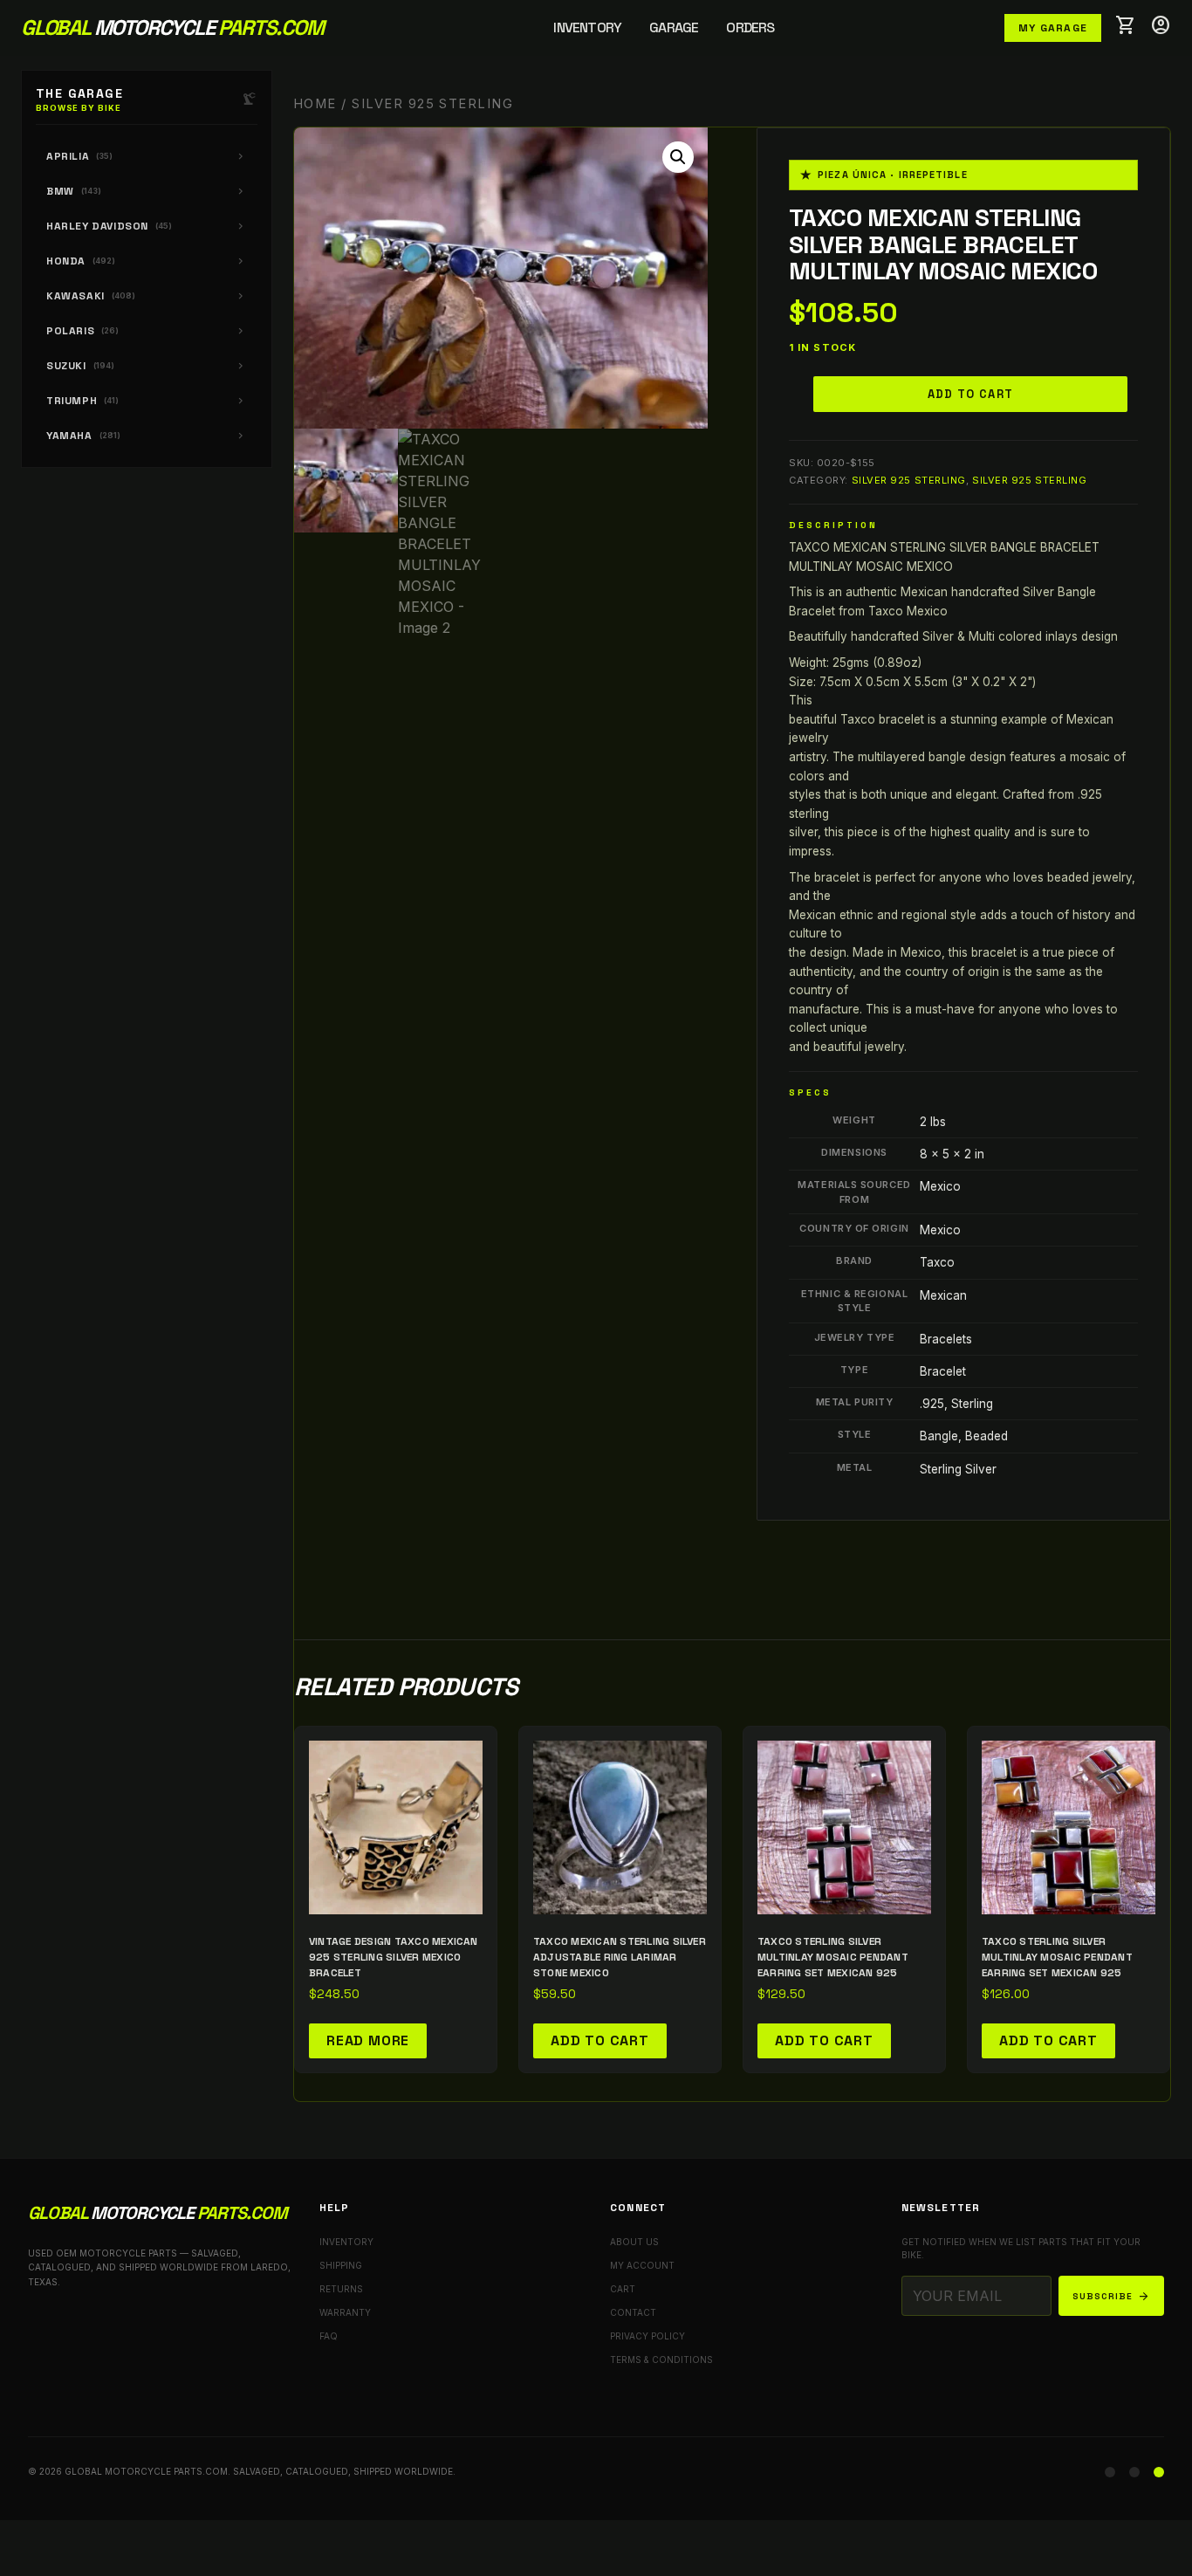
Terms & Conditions (661, 2360)
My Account (642, 2265)
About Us (634, 2242)
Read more (368, 2040)
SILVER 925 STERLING (909, 480)
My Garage (1053, 28)
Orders (750, 27)
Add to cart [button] (600, 2040)
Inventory (587, 27)
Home (315, 104)
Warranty (345, 2312)
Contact (633, 2312)
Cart (623, 2289)
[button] (678, 157)
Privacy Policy (647, 2336)
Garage (674, 27)
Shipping (341, 2265)
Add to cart (970, 394)
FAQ (329, 2336)
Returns (341, 2289)
